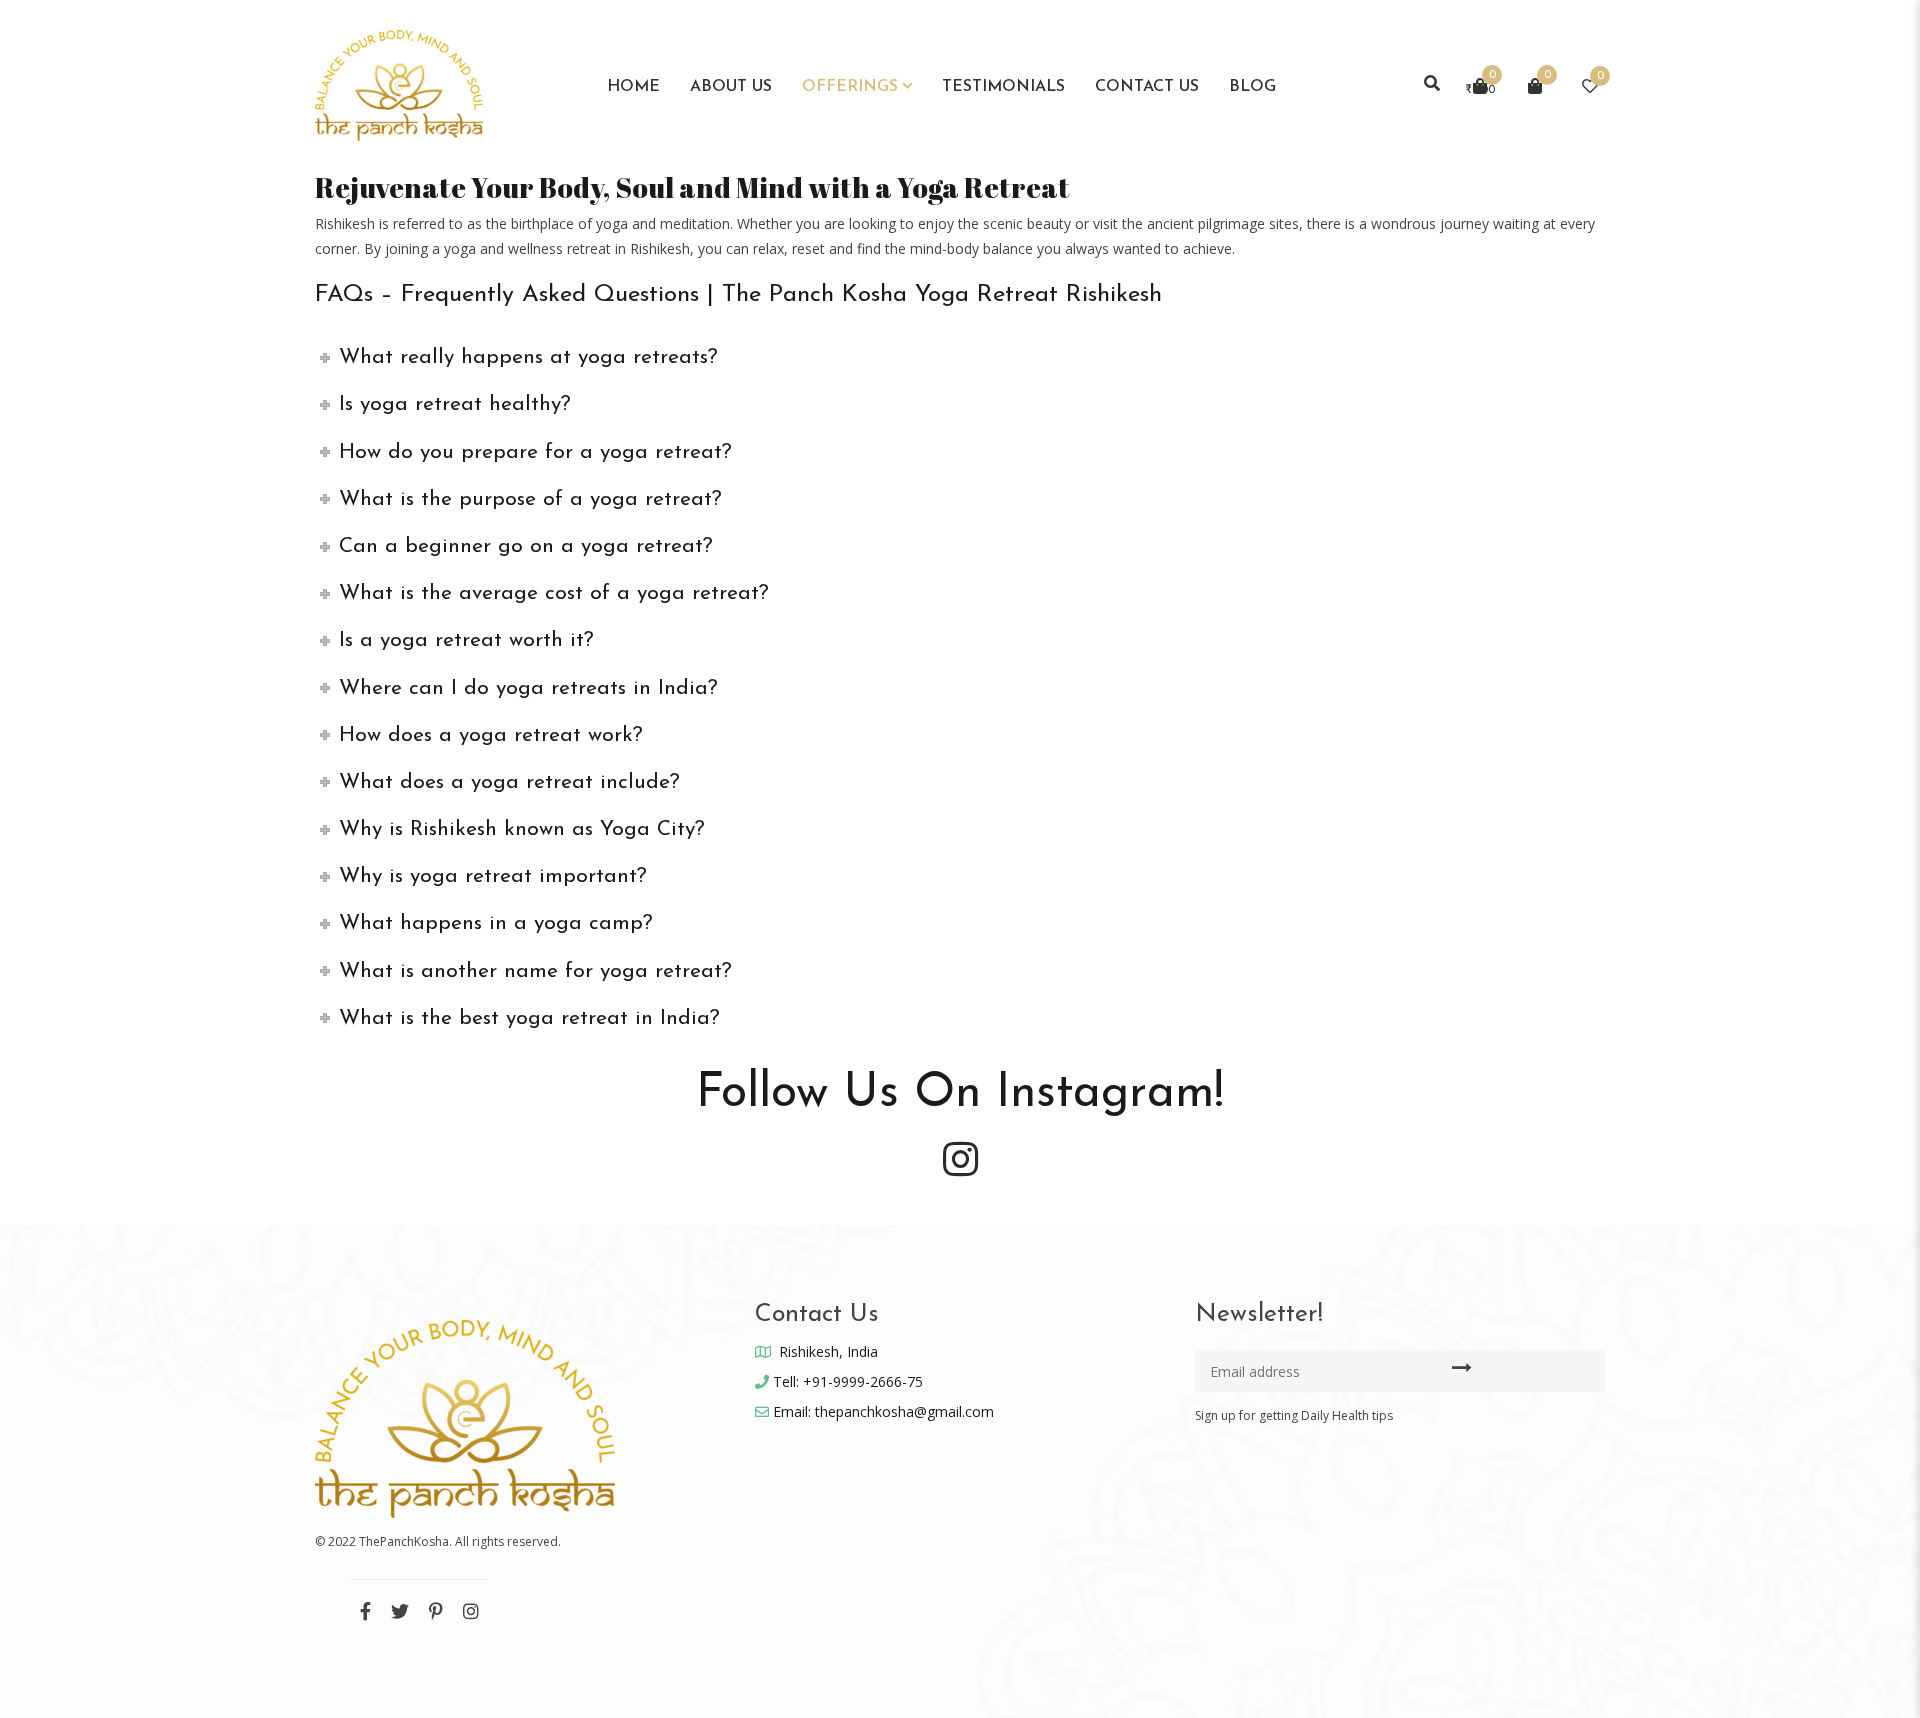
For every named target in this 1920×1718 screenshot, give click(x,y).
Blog (1252, 87)
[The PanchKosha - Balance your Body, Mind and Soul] (399, 83)
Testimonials (1003, 87)
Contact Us (1147, 87)
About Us (731, 87)
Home (633, 87)
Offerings (850, 87)
